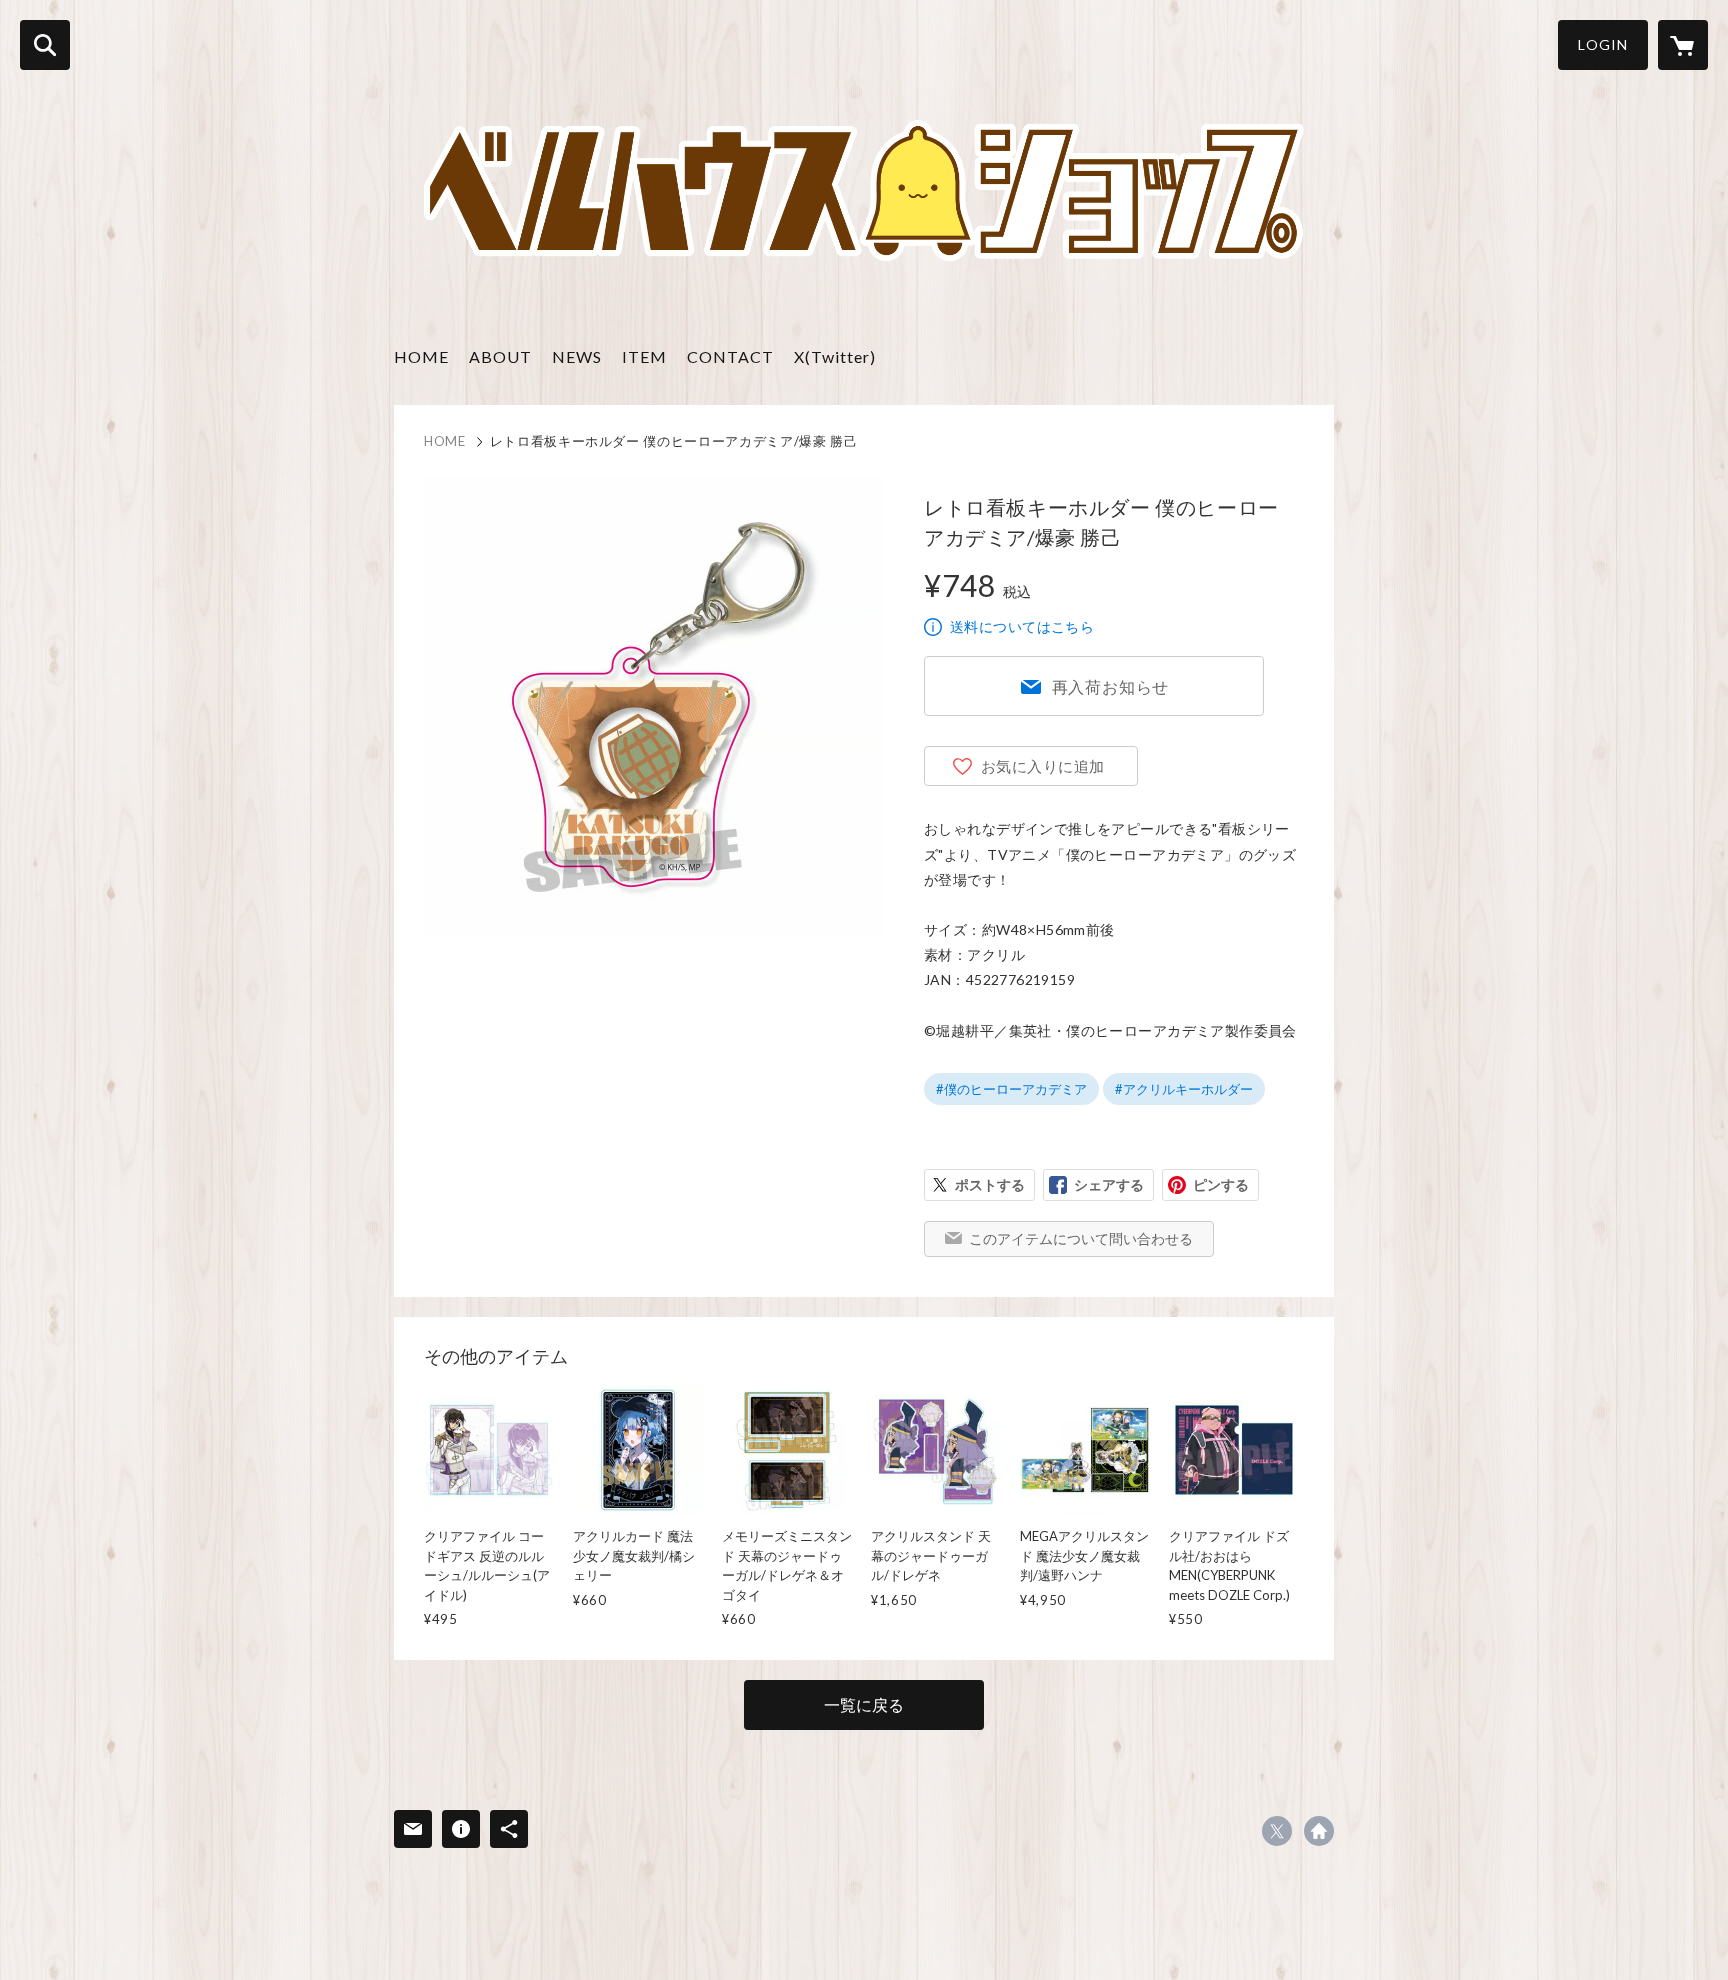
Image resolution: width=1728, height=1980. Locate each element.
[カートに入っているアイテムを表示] (1683, 45)
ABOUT (500, 356)
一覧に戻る (864, 1704)
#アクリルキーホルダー (1184, 1089)
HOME (421, 356)
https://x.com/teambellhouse (1277, 1831)
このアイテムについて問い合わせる (1081, 1238)
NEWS (577, 356)
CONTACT (730, 356)
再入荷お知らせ (1111, 686)
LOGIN (1603, 44)
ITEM (644, 356)
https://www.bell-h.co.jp (1319, 1831)
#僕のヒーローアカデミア (1011, 1089)
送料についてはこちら (1022, 626)
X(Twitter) (835, 356)
